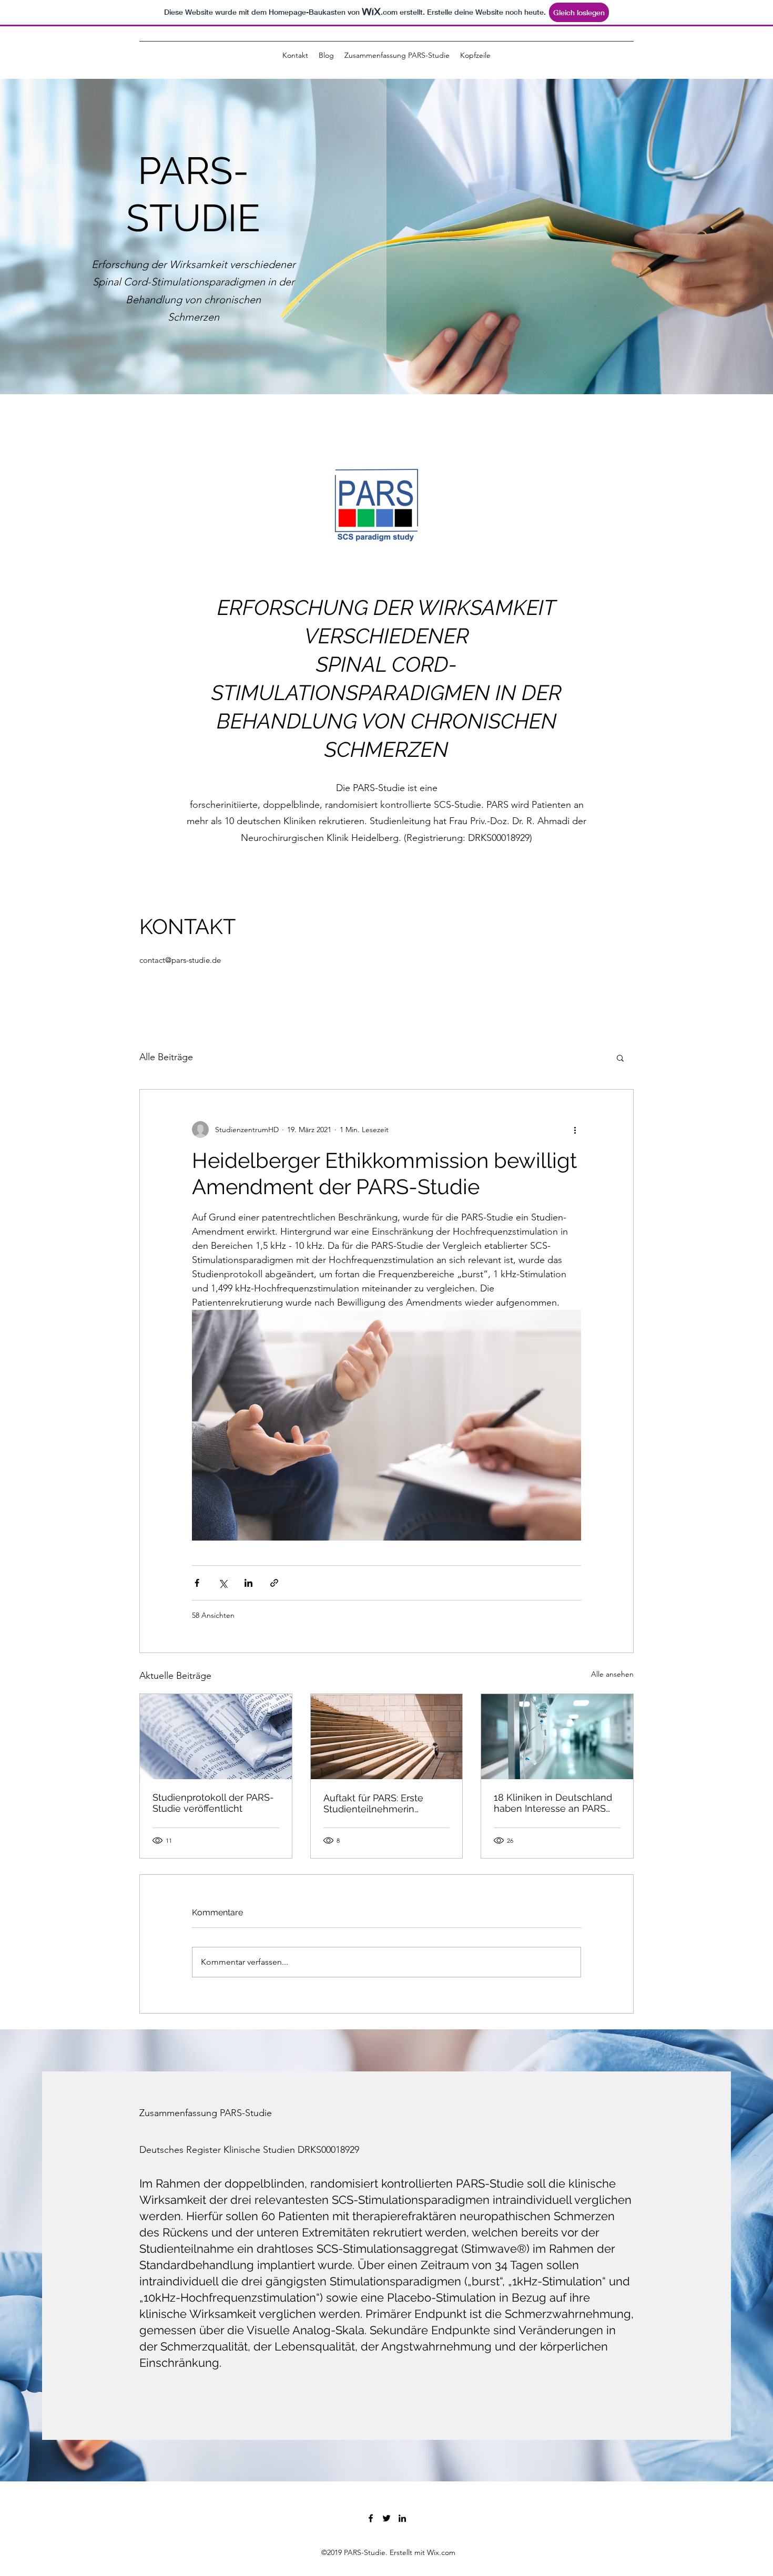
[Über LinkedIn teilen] (248, 1583)
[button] (620, 1058)
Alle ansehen (612, 1674)
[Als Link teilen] (274, 1583)
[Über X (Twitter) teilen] (223, 1583)
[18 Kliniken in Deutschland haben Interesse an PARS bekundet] (557, 1737)
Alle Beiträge (166, 1057)
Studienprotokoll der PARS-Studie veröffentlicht (213, 1803)
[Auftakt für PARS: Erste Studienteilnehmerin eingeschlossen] (387, 1737)
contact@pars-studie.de (180, 960)
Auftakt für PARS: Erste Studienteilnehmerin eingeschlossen (373, 1803)
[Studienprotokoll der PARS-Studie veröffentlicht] (216, 1737)
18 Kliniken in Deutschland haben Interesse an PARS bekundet (553, 1803)
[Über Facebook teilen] (197, 1583)
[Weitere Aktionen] (575, 1130)
